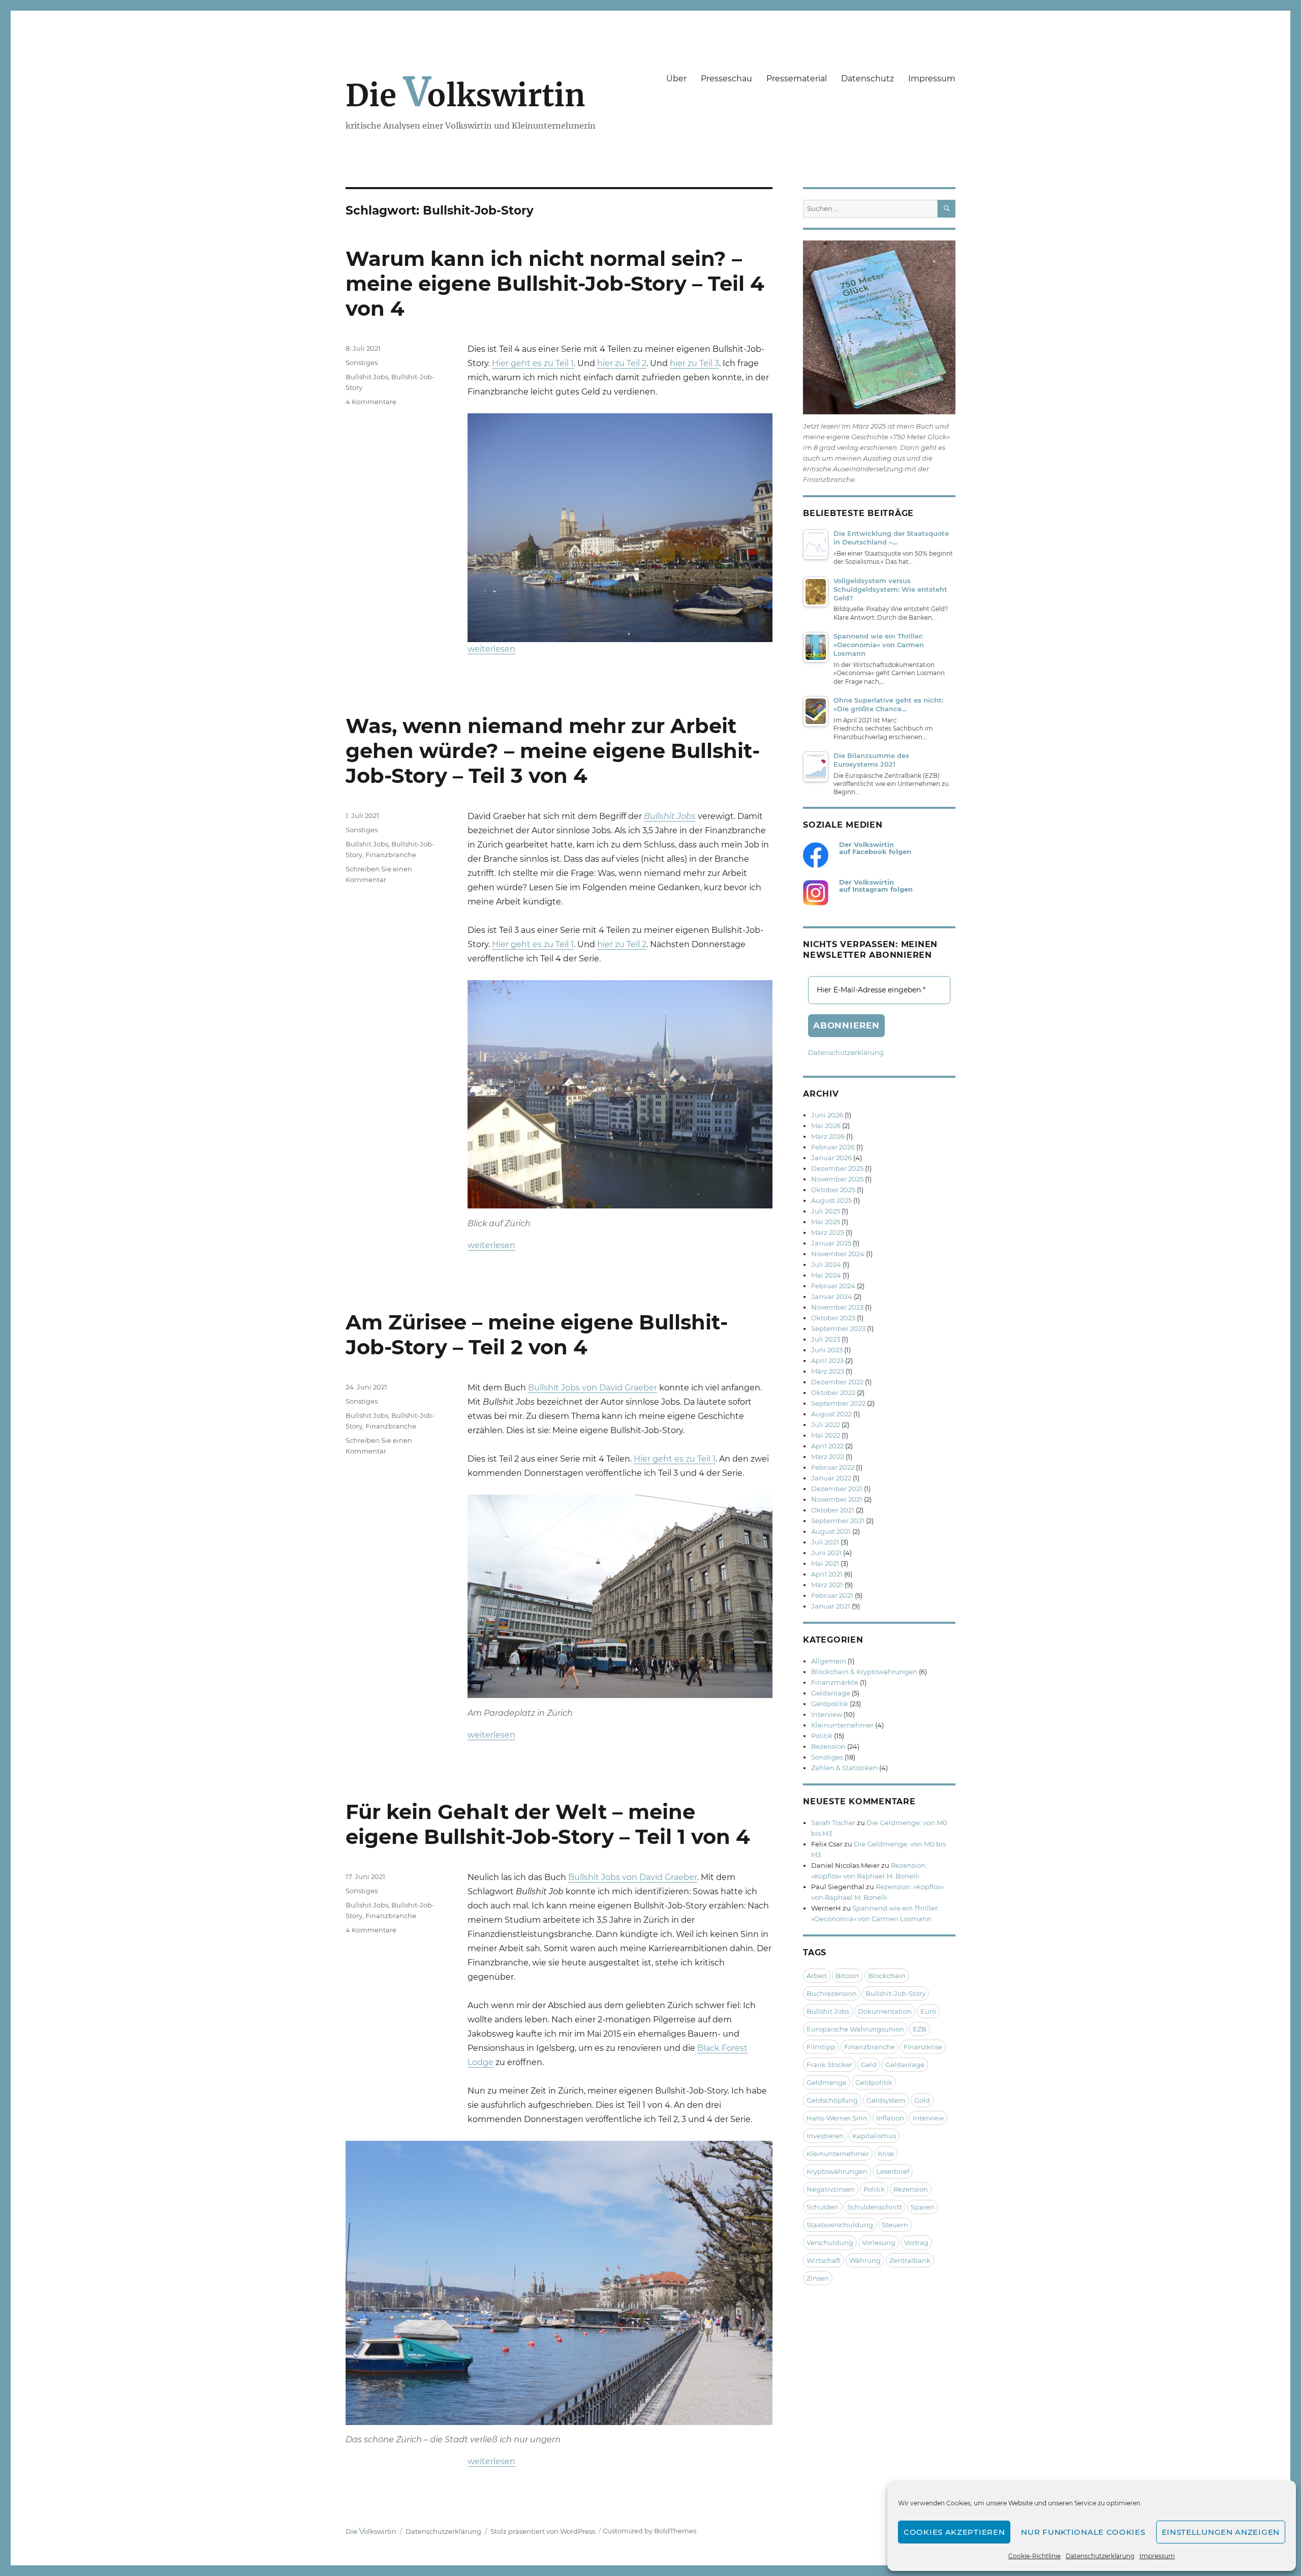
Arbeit (817, 1976)
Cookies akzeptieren (954, 2532)
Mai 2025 (826, 1222)
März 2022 (828, 1457)
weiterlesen (491, 649)
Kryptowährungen (837, 2171)
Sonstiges (362, 362)
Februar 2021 (832, 1595)
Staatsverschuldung (840, 2225)
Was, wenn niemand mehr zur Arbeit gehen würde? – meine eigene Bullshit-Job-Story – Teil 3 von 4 (553, 751)
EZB (920, 2029)
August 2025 (831, 1200)
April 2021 (827, 1574)
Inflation (890, 2118)
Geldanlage (831, 1693)
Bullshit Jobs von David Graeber (593, 1388)
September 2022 (838, 1403)
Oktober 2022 (833, 1392)
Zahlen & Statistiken (844, 1768)
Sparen (923, 2207)
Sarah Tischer (833, 1823)
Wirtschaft (824, 2260)
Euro (928, 2011)
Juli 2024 (826, 1264)
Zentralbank (910, 2260)
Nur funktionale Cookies (1083, 2532)
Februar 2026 (833, 1147)
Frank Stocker (829, 2065)
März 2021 (827, 1585)
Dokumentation (885, 2011)
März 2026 (828, 1136)
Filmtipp (821, 2047)
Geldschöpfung (832, 2100)
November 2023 (837, 1307)
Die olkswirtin (466, 95)
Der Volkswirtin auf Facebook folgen (875, 848)
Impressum (1157, 2556)
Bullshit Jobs (367, 377)
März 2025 (828, 1232)
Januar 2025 (831, 1243)
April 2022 (827, 1446)
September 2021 (838, 1521)
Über (676, 79)
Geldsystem (886, 2100)
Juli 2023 (826, 1339)
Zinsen (818, 2278)
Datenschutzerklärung (1100, 2556)
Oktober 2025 (833, 1190)
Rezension (828, 1746)
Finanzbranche (391, 855)
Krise (886, 2154)
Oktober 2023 (833, 1318)
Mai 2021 (825, 1563)
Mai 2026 (826, 1126)
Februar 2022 (833, 1467)
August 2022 (831, 1414)
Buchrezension (832, 1993)
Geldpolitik (830, 1704)
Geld (869, 2065)
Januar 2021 (831, 1606)
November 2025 (837, 1179)
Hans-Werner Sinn (837, 2118)
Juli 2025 (826, 1211)
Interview (827, 1714)
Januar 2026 (831, 1158)
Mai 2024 (826, 1275)
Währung (865, 2260)
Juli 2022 (826, 1425)
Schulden (823, 2207)
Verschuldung (830, 2242)
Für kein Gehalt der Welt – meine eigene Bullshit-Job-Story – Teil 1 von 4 (548, 1824)
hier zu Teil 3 (694, 363)
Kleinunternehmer (842, 1725)
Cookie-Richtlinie (1034, 2556)
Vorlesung (879, 2242)
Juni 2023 (827, 1350)
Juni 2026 (827, 1115)
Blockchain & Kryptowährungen (864, 1672)
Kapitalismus (874, 2136)
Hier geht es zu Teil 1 (533, 363)
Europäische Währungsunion (855, 2029)
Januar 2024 (832, 1296)
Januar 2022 (831, 1478)
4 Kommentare (371, 402)
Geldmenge (827, 2082)
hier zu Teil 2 (622, 363)
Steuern (895, 2225)
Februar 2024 (833, 1286)
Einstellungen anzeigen (1221, 2532)
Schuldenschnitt (875, 2207)
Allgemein (829, 1661)
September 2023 (838, 1328)
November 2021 (837, 1499)
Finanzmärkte (835, 1682)
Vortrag (916, 2242)
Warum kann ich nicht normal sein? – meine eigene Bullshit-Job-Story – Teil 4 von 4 (555, 283)
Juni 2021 (826, 1553)
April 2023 (827, 1360)
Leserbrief (893, 2171)
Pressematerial (797, 79)
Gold (922, 2100)
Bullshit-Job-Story (895, 1993)
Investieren (825, 2136)
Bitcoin (847, 1976)
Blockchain (887, 1976)
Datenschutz (868, 79)
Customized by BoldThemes (649, 2531)
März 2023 (828, 1371)
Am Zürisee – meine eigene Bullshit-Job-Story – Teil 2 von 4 (537, 1335)
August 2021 (831, 1531)
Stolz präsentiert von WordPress (543, 2531)
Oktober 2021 (833, 1510)
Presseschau (726, 79)
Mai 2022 (826, 1435)
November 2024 (838, 1254)
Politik (822, 1736)
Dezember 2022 (837, 1382)
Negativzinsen (831, 2189)
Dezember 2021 (837, 1489)
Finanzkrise (923, 2047)
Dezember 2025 (837, 1168)
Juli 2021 (825, 1542)
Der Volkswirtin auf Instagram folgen (876, 886)
